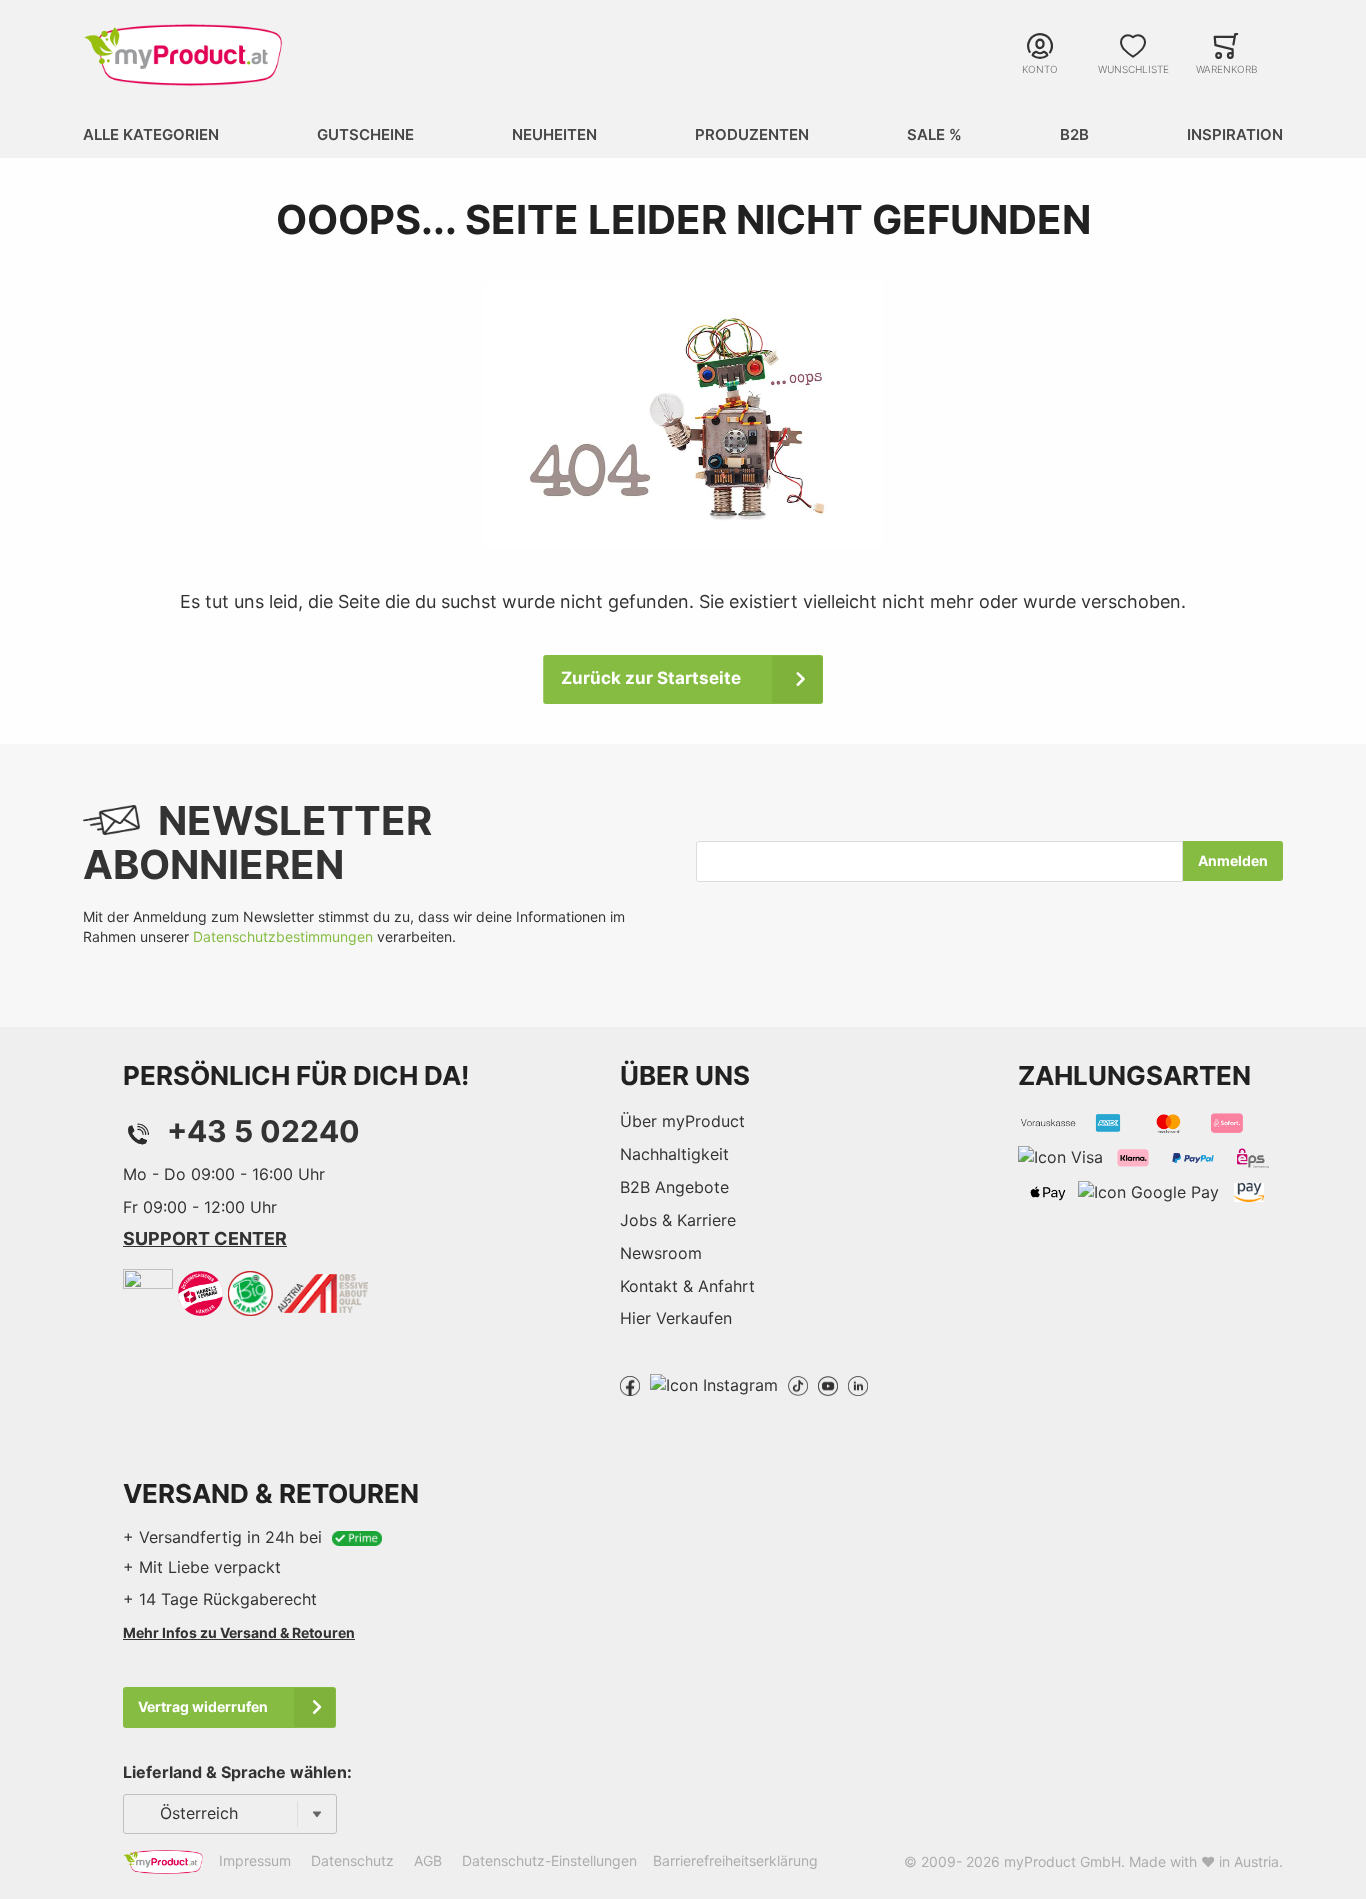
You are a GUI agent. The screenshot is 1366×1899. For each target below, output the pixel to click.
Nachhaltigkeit (674, 1154)
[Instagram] (714, 1384)
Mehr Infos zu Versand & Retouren (239, 1632)
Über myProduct (682, 1121)
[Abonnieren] (1233, 861)
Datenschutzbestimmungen (283, 936)
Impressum (255, 1860)
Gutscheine (365, 134)
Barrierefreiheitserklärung (735, 1860)
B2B (1074, 134)
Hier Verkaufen (676, 1318)
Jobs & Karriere (678, 1220)
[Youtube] (828, 1384)
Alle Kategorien (151, 134)
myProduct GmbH (1062, 1861)
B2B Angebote (674, 1187)
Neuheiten (554, 134)
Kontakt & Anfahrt (687, 1286)
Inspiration (1235, 134)
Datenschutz (352, 1860)
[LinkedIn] (858, 1384)
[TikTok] (798, 1384)
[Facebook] (630, 1384)
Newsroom (661, 1253)
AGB (428, 1860)
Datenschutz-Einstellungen (549, 1860)
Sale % (934, 134)
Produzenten (752, 134)
